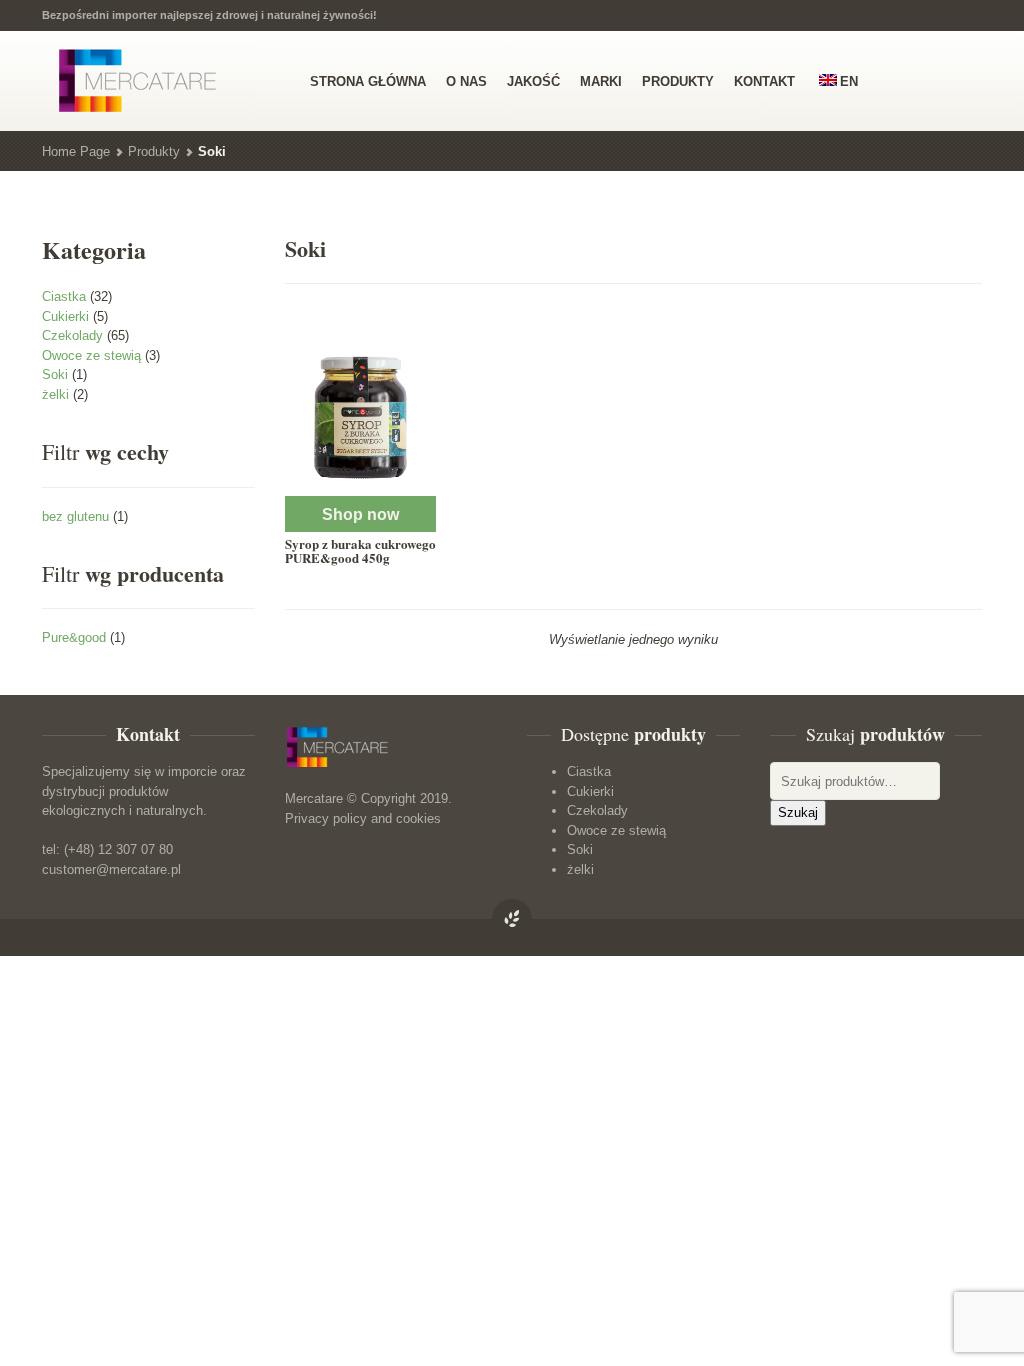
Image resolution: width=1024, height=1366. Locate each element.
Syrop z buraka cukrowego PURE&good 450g (360, 550)
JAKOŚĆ (533, 81)
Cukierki (65, 316)
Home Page (76, 151)
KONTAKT (764, 81)
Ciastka (64, 296)
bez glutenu (75, 516)
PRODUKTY (678, 81)
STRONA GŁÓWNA (368, 81)
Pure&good (74, 637)
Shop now (360, 514)
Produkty (154, 151)
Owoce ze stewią (91, 355)
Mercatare (314, 798)
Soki (55, 374)
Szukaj (798, 812)
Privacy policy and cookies (363, 818)
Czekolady (72, 335)
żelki (55, 394)
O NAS (466, 81)
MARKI (601, 81)
